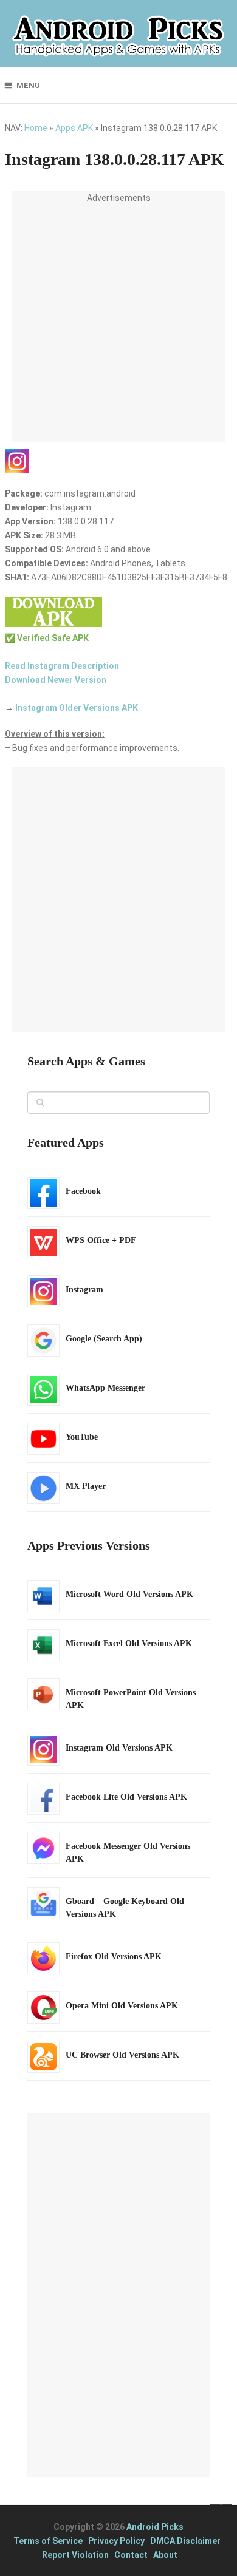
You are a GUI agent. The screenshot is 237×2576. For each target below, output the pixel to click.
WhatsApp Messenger (105, 1388)
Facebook (83, 1191)
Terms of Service (48, 2541)
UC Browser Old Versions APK (122, 2055)
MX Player (86, 1486)
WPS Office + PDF (101, 1240)
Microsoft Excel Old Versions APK (129, 1643)
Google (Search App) (104, 1339)
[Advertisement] (118, 324)
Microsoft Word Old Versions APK (129, 1594)
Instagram (84, 1290)
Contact (131, 2555)
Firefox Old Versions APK (114, 1957)
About (165, 2555)
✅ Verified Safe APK (47, 638)
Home (36, 128)
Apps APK (74, 128)
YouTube (82, 1437)
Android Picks (155, 2527)
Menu (28, 85)
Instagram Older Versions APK (77, 708)
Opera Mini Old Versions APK (122, 2006)
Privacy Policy (116, 2541)
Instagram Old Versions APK (119, 1748)
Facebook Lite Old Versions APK (126, 1797)
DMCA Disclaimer (185, 2541)
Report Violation (75, 2555)
